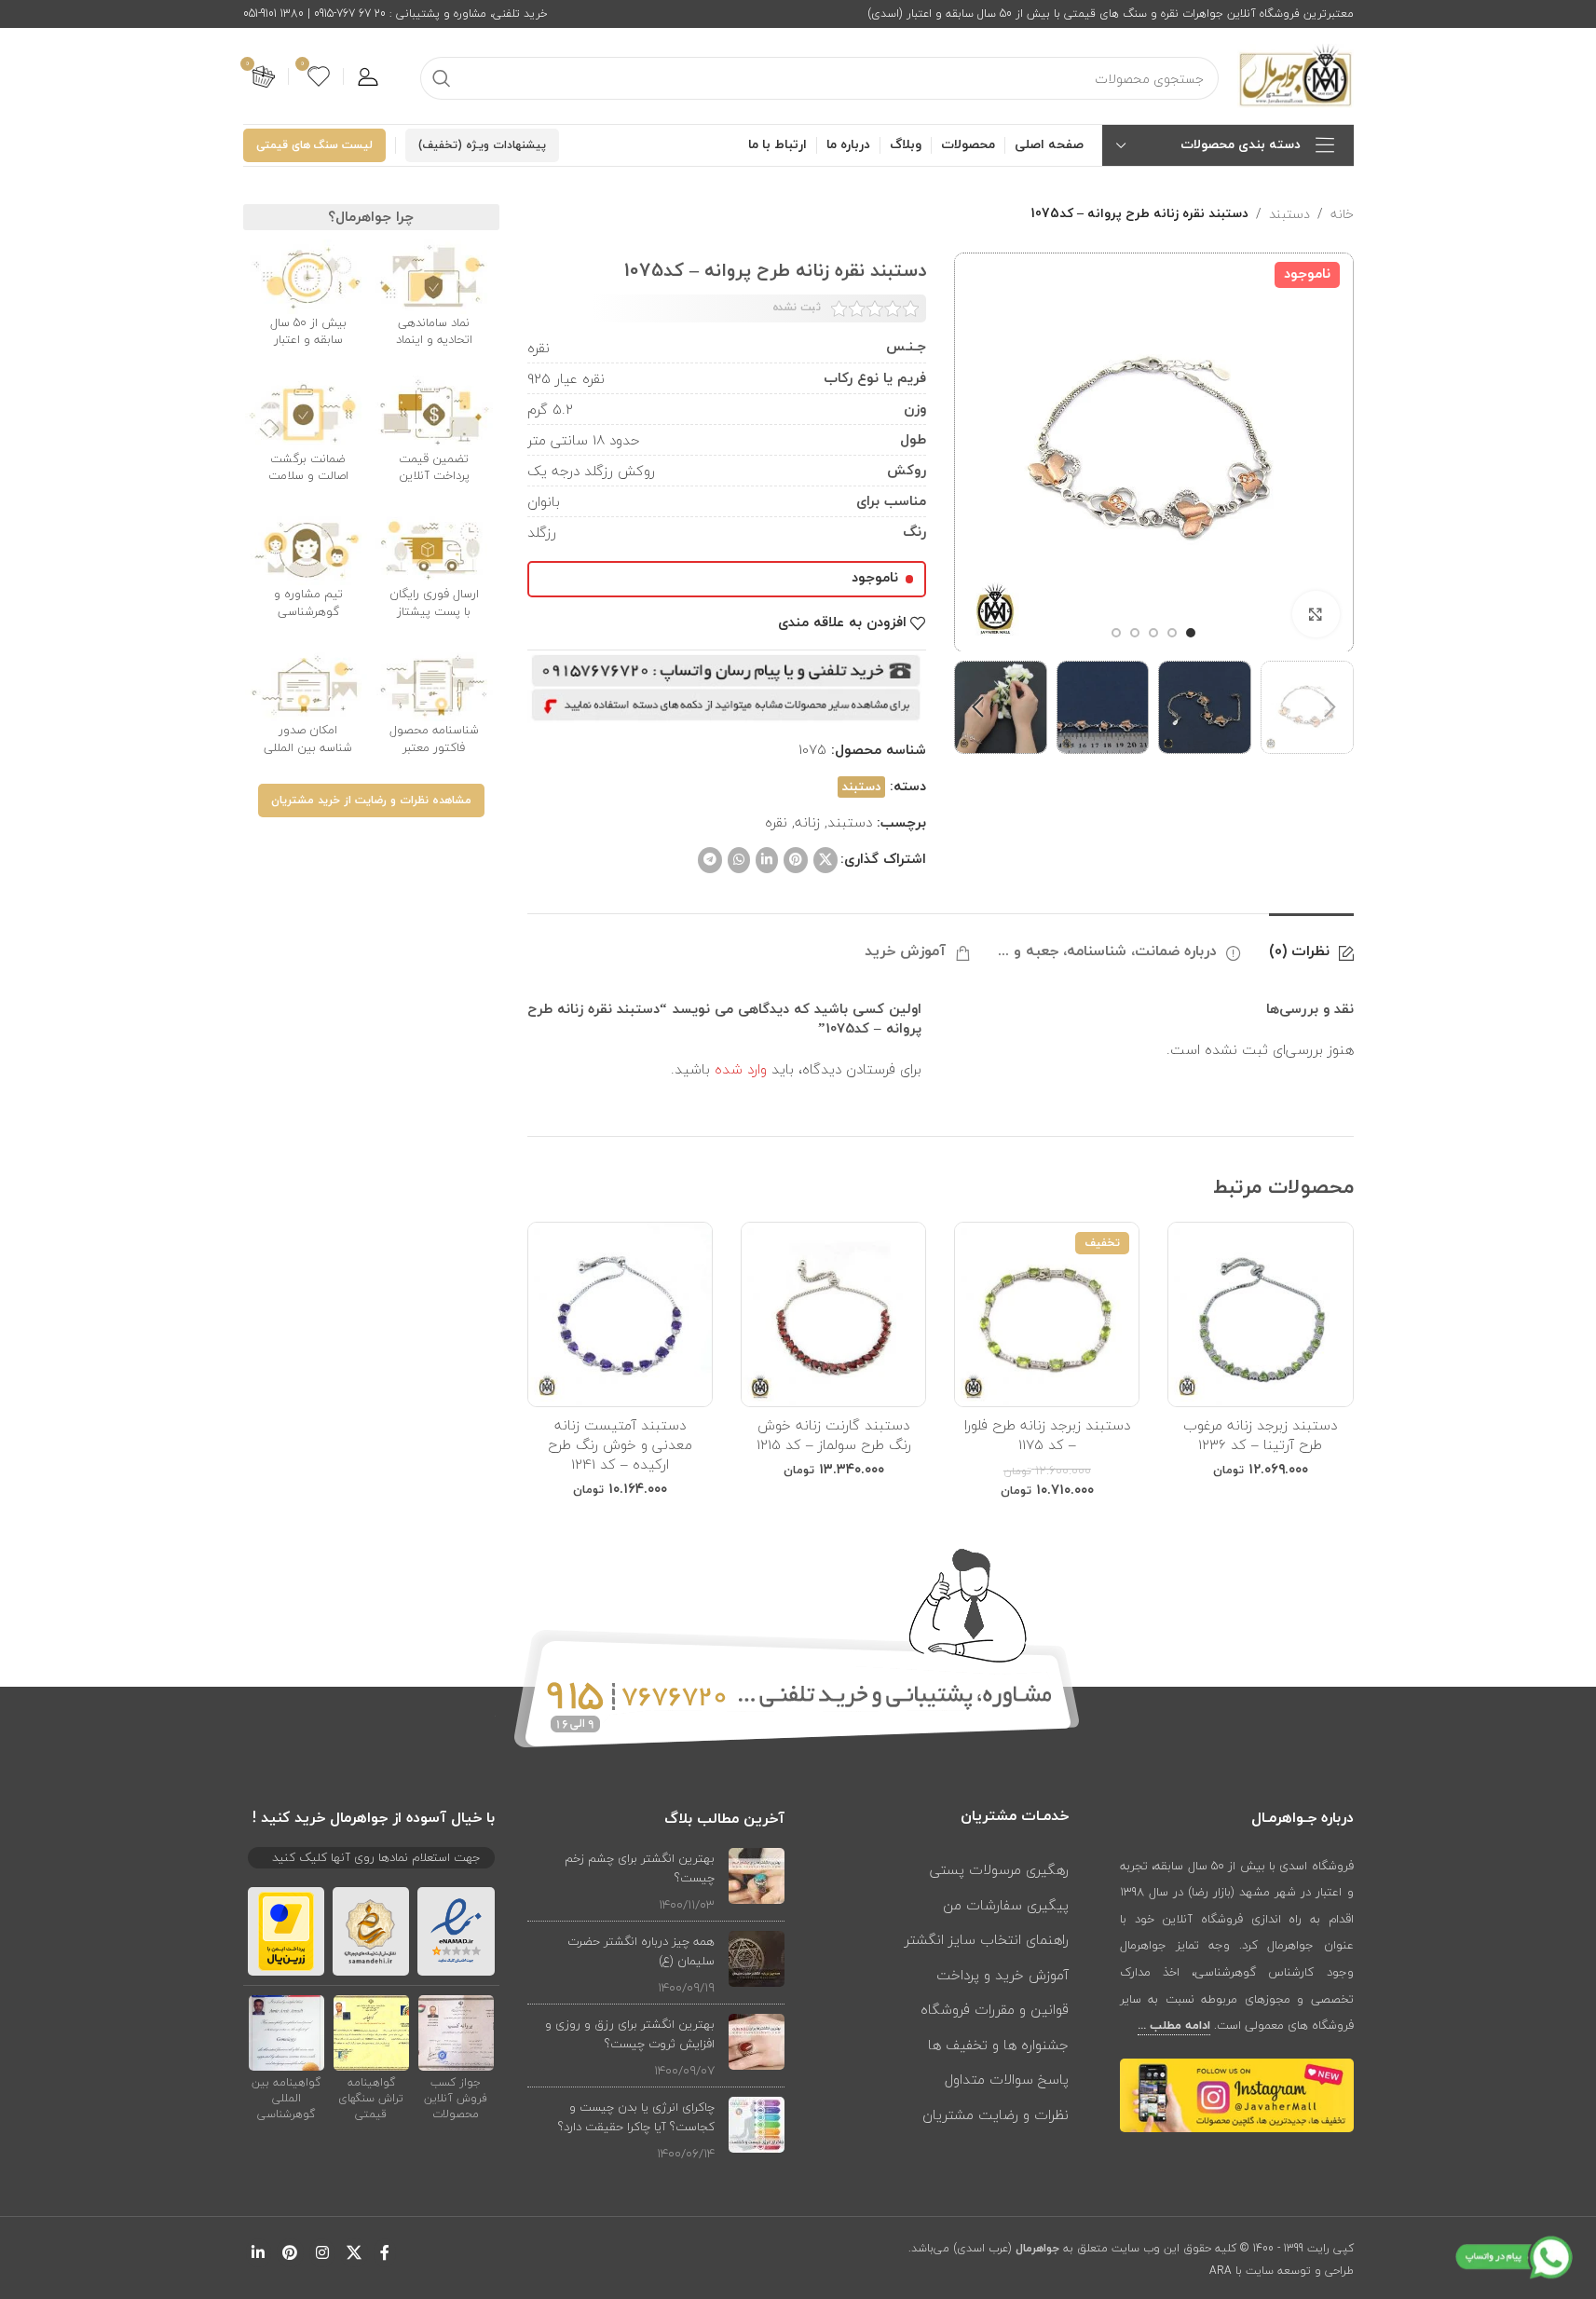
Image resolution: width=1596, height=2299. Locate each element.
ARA (1221, 2271)
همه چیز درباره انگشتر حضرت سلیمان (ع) (641, 1951)
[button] (1330, 707)
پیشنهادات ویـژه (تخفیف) (482, 145)
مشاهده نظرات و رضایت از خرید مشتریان (371, 801)
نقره (776, 822)
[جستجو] (442, 78)
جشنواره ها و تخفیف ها (998, 2045)
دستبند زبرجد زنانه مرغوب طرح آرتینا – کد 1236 (1260, 1435)
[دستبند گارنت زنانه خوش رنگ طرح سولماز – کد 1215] (833, 1314)
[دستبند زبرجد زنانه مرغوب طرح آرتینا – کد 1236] (1260, 1314)
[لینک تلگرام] (710, 860)
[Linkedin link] (767, 860)
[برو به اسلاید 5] (1116, 633)
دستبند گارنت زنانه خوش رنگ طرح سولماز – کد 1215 (834, 1435)
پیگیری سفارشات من (1006, 1905)
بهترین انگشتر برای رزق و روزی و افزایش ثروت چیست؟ (630, 2034)
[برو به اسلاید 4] (1135, 633)
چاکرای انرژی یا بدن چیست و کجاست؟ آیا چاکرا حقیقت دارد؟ (636, 2117)
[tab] (1311, 942)
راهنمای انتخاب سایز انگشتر (987, 1939)
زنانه (807, 822)
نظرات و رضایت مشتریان (996, 2114)
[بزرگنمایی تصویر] (1316, 614)
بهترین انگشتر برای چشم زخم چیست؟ (640, 1868)
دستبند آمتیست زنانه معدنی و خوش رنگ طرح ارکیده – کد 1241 (620, 1444)
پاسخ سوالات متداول (1007, 2079)
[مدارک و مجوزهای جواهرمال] (456, 2032)
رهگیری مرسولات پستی (999, 1869)
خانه (1342, 214)
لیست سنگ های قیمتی (314, 145)
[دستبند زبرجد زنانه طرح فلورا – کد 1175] (1047, 1314)
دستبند (1289, 214)
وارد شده (741, 1069)
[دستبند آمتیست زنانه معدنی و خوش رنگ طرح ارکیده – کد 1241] (620, 1314)
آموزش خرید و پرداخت (1003, 1975)
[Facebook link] (385, 2253)
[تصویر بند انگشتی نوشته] (757, 1881)
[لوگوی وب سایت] (1296, 75)
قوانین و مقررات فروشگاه (995, 2009)
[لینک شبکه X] (825, 860)
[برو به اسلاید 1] (1191, 633)
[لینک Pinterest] (796, 860)
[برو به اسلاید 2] (1172, 633)
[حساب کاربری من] (368, 76)
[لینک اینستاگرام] (322, 2253)
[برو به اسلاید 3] (1153, 633)
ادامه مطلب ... (1174, 2026)
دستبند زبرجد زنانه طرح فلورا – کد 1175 (1047, 1435)
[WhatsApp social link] (739, 860)
